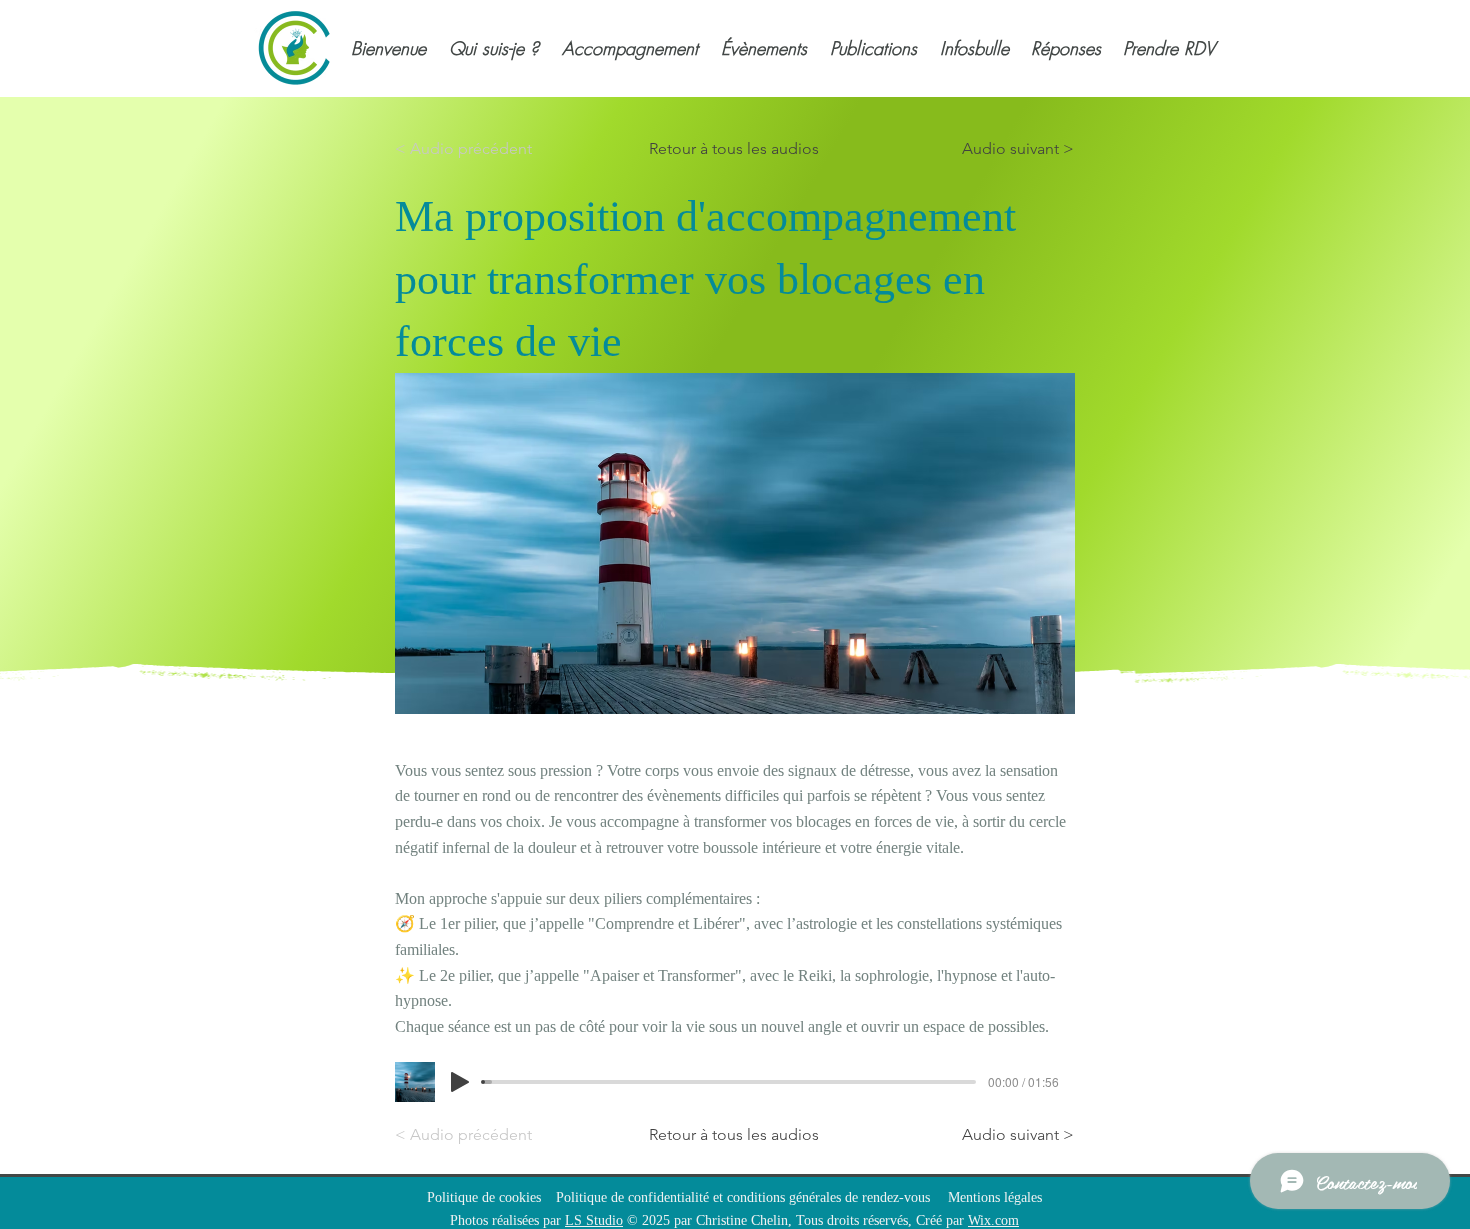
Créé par (942, 1220)
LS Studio (594, 1220)
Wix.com (993, 1220)
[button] (492, 48)
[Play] (460, 1082)
